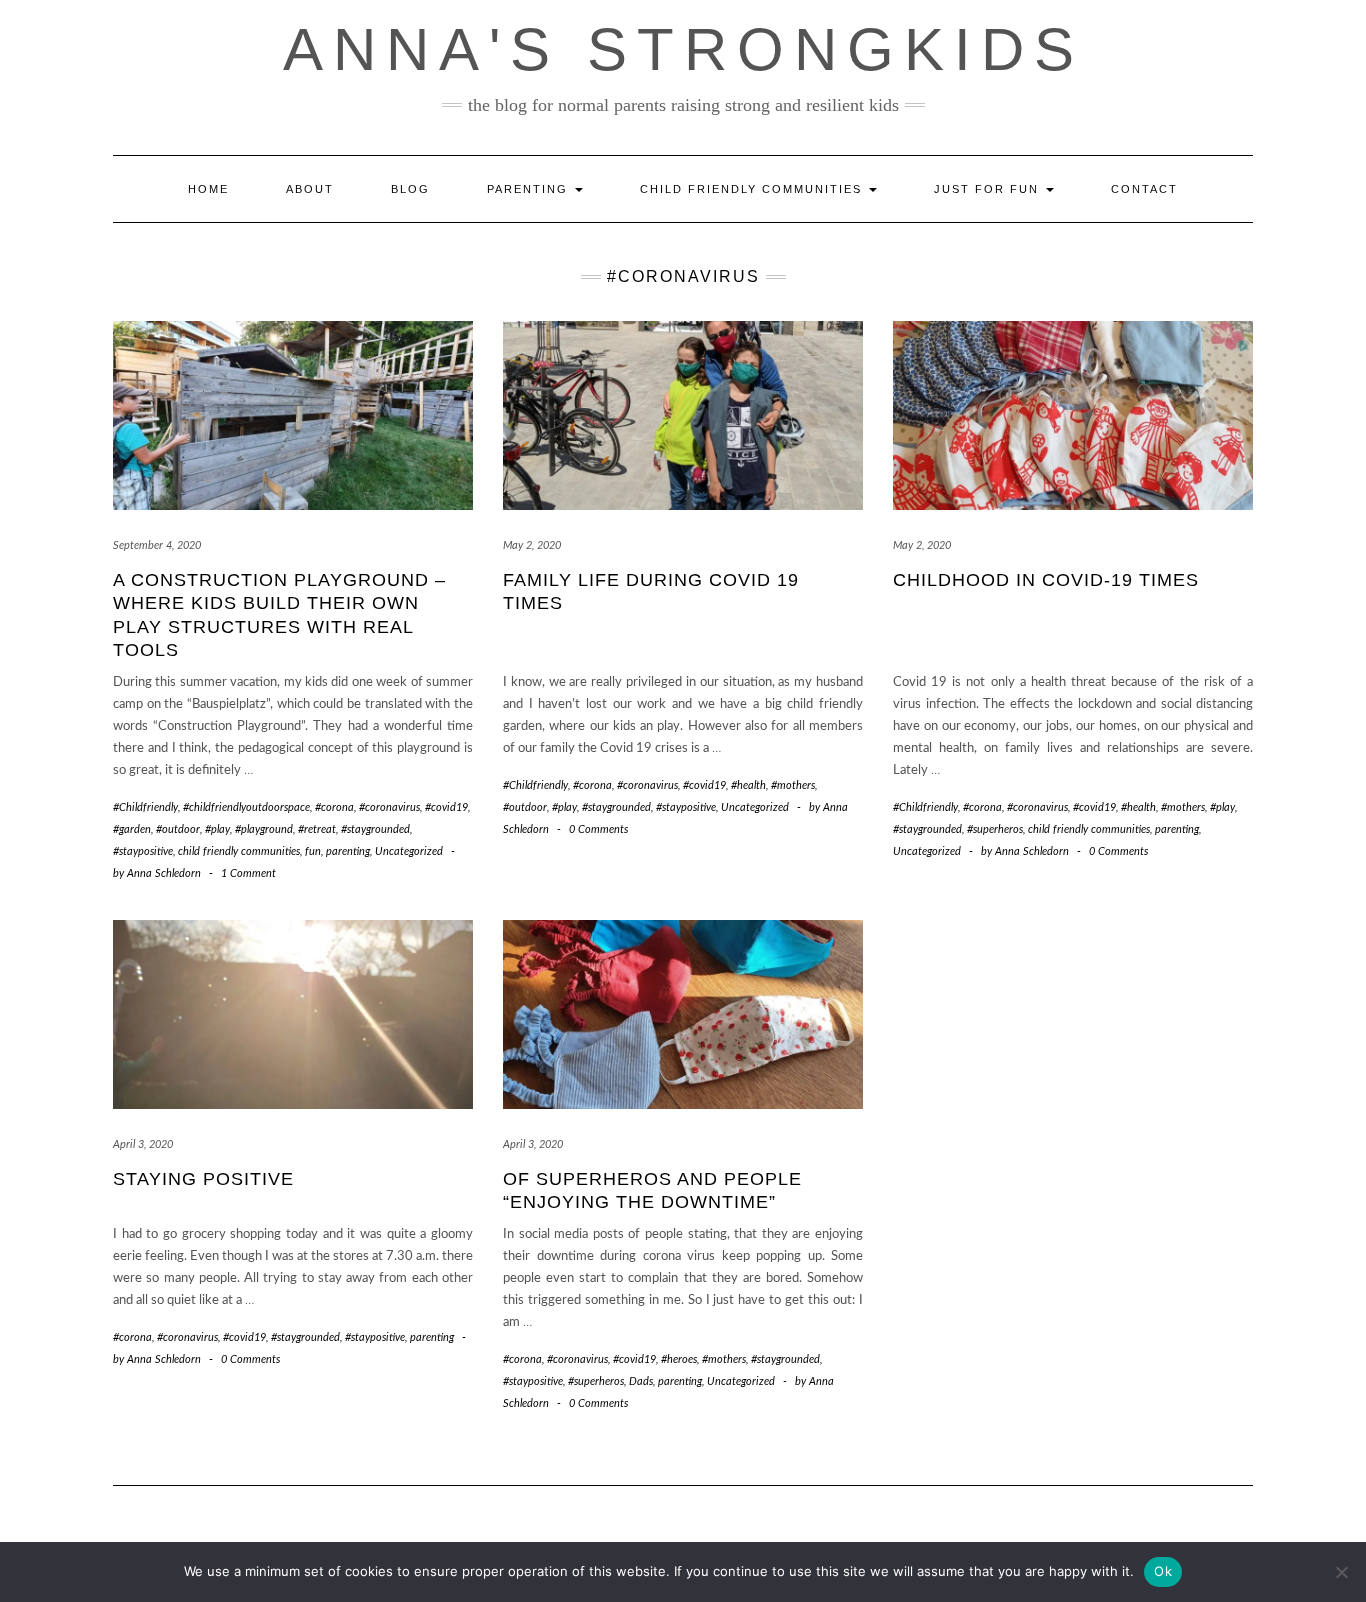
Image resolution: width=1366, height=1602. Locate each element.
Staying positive (203, 1179)
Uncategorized (409, 851)
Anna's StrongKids (683, 49)
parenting (348, 851)
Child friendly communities (753, 189)
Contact (1144, 189)
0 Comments (598, 829)
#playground (264, 829)
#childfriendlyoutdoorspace (246, 807)
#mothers (793, 785)
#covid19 (446, 807)
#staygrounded (375, 829)
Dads (641, 1381)
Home (208, 189)
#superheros (995, 829)
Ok (1163, 1571)
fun (313, 851)
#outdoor (178, 829)
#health (748, 785)
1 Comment (248, 873)
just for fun (989, 189)
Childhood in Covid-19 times (1046, 580)
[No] (1341, 1572)
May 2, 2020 (532, 545)
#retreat (317, 829)
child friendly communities (239, 851)
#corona (334, 807)
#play (217, 829)
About (310, 189)
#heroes (679, 1359)
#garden (132, 829)
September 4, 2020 (157, 545)
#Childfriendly (145, 807)
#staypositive (143, 851)
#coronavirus (389, 807)
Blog (410, 189)
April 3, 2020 (143, 1144)
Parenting (530, 189)
